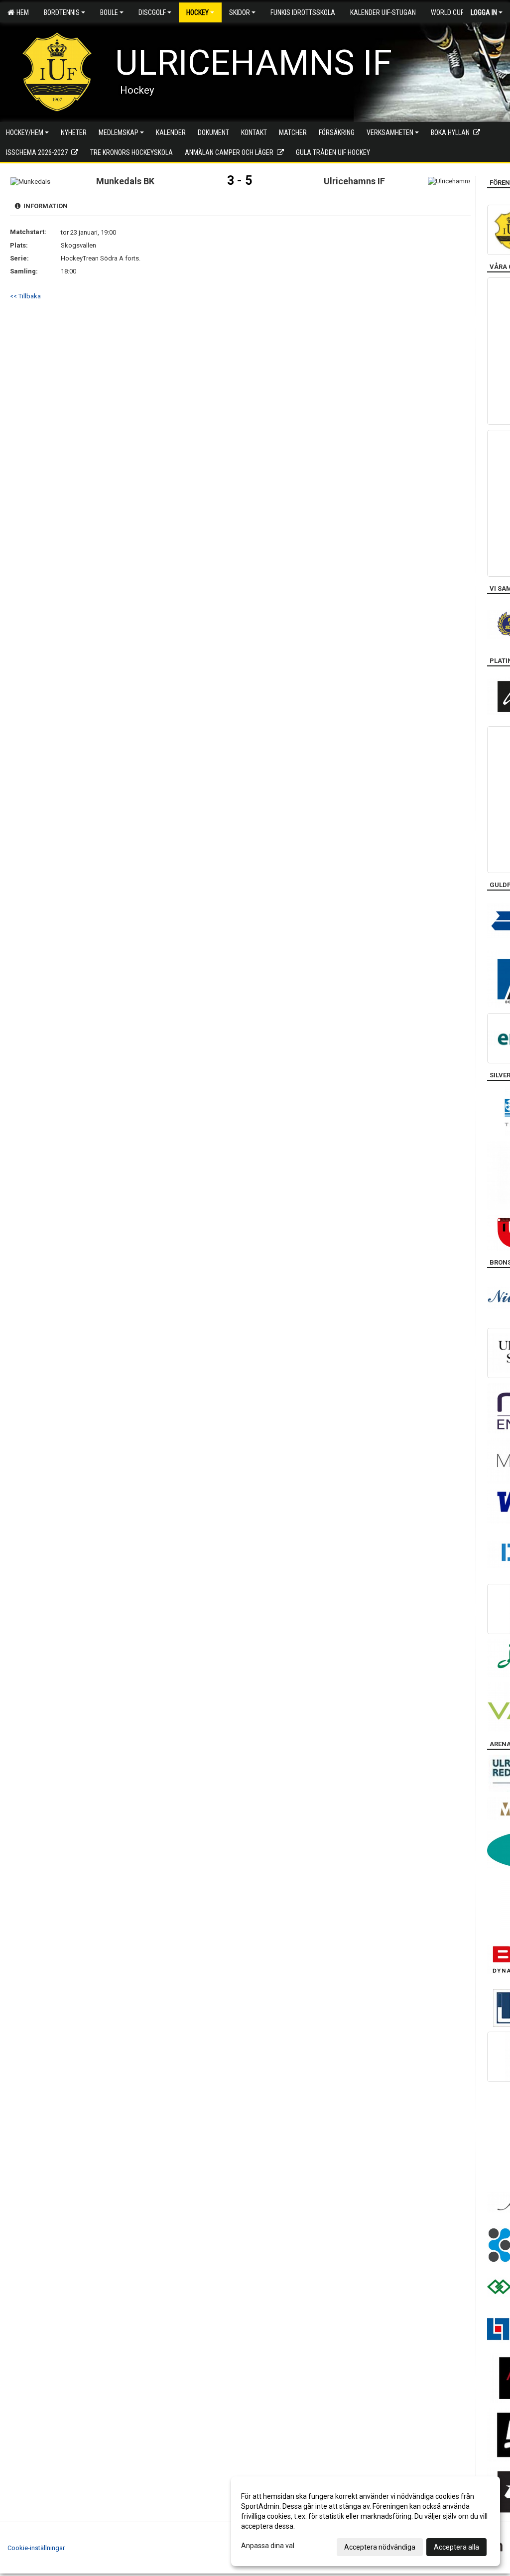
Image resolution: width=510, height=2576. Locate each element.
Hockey (197, 12)
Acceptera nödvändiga (380, 2547)
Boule (109, 12)
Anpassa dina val (268, 2546)
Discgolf (152, 12)
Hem (21, 12)
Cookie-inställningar (36, 2548)
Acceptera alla (456, 2547)
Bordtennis (62, 12)
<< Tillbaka (25, 296)
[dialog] (366, 2521)
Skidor (240, 12)
